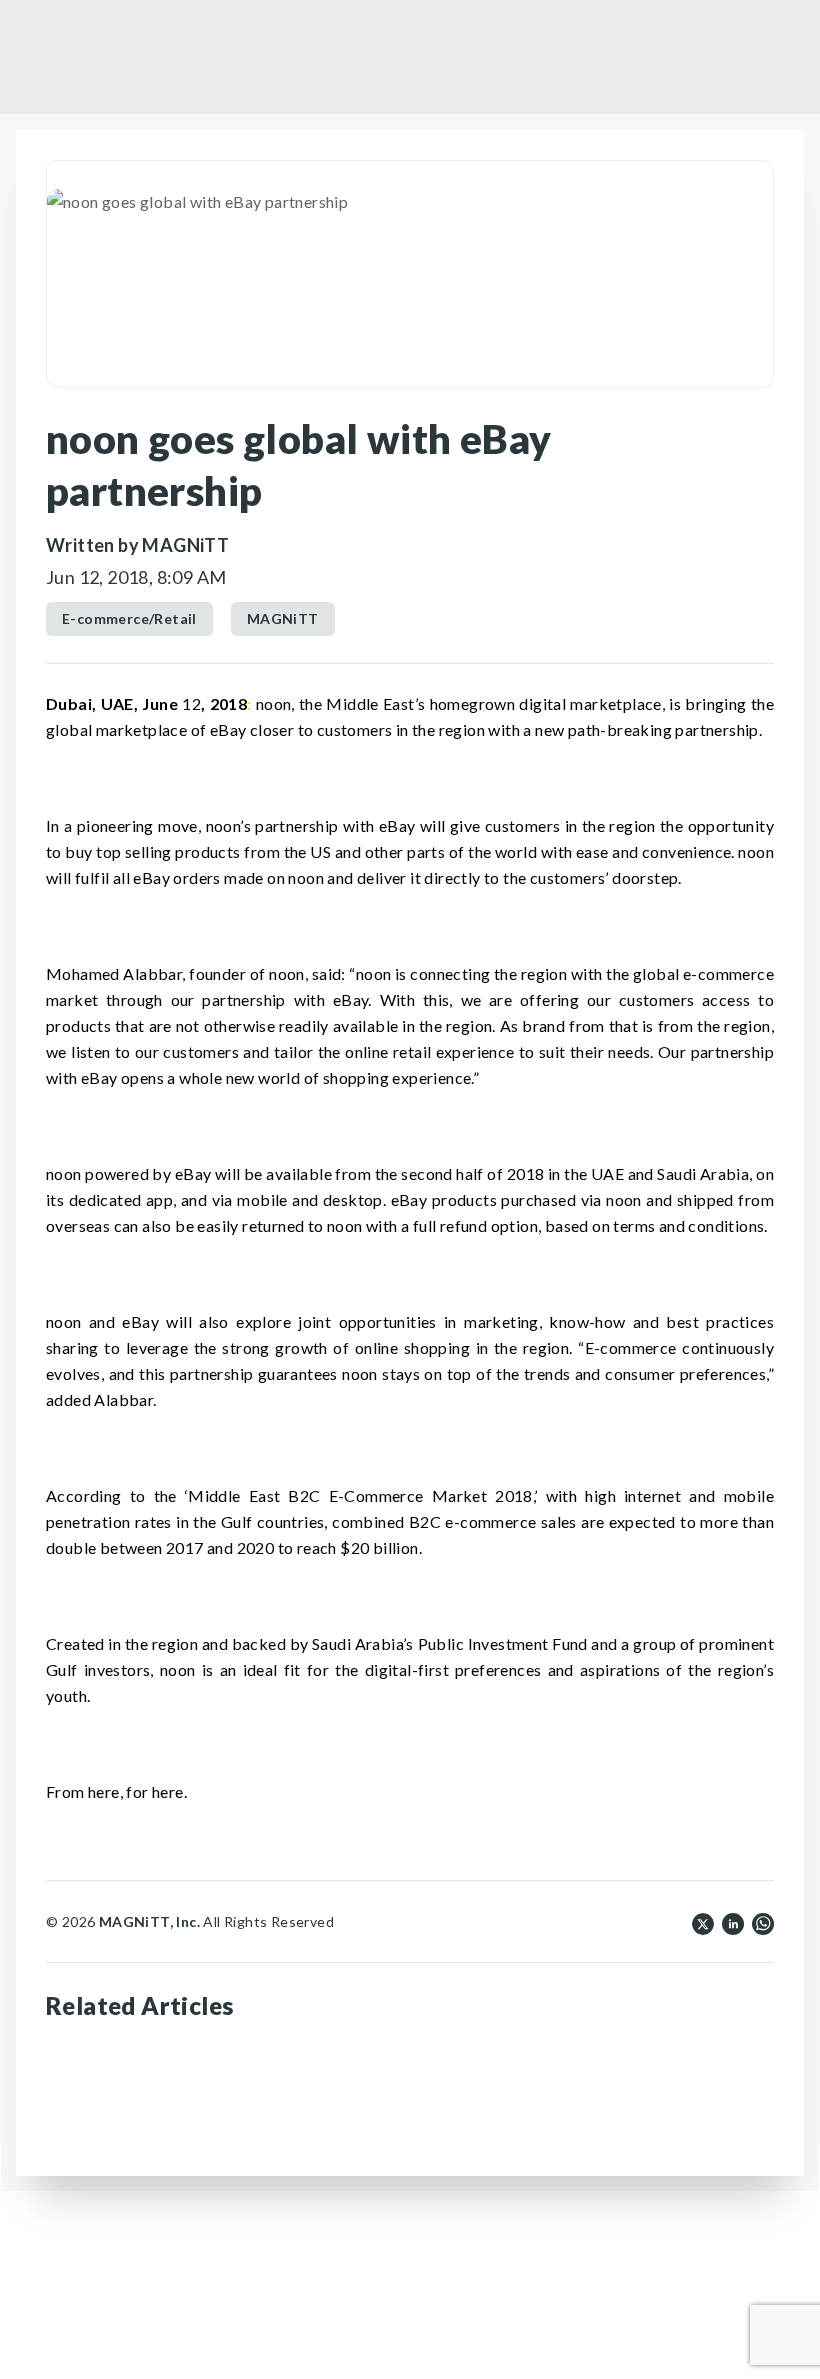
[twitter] (703, 1922)
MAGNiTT (283, 618)
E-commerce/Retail (129, 618)
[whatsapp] (763, 1922)
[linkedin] (733, 1922)
